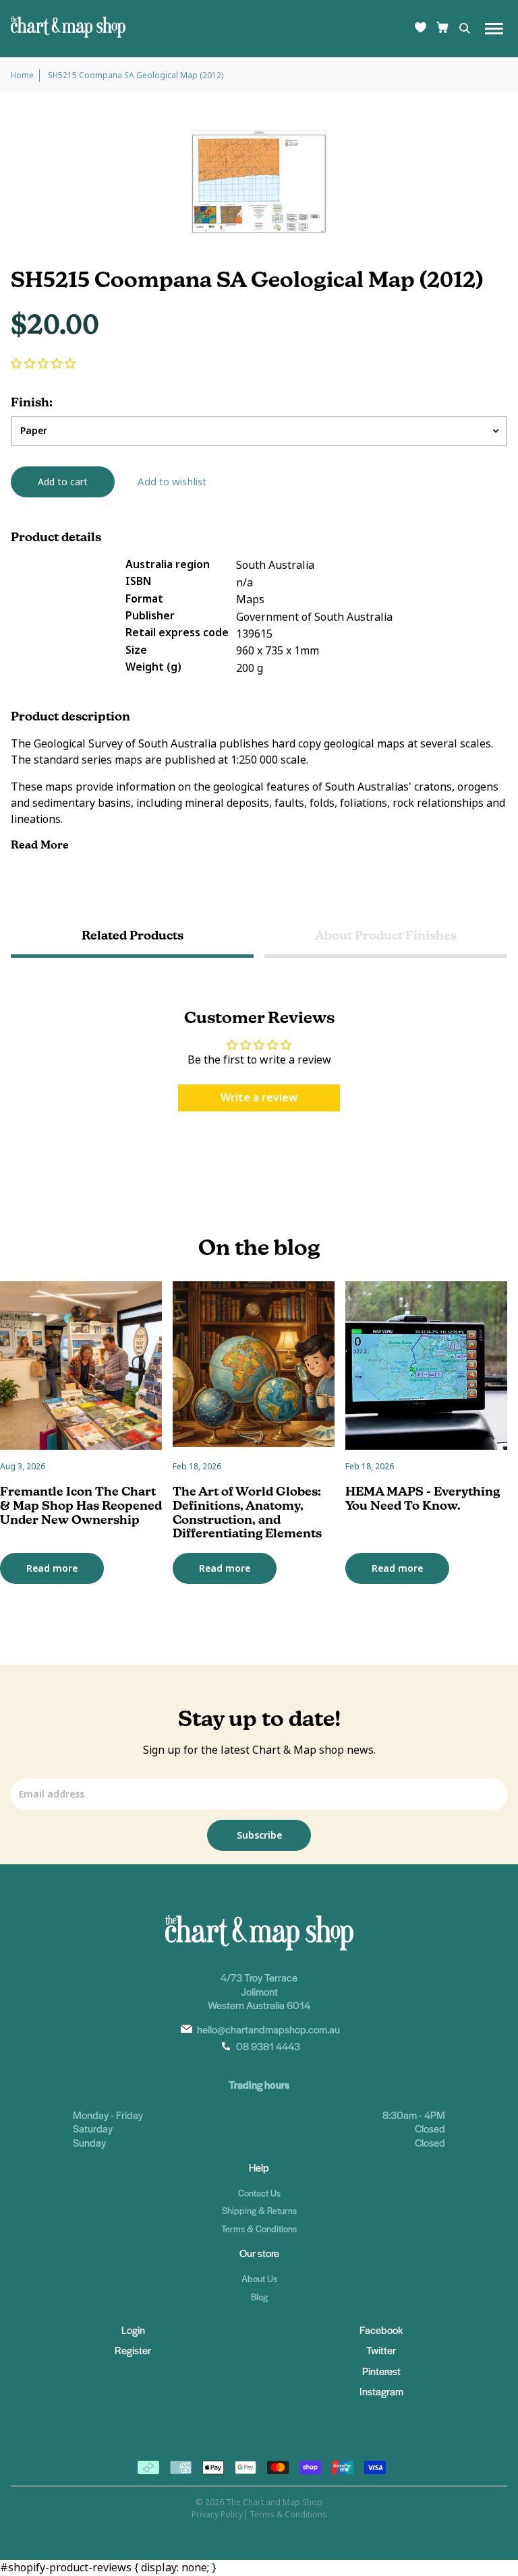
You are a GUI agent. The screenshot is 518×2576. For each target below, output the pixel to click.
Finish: (32, 402)
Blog (259, 2297)
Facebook (381, 2330)
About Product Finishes (386, 935)
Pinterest (381, 2371)
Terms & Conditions (259, 2229)
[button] (43, 364)
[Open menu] (494, 29)
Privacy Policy (217, 2515)
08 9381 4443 (268, 2046)
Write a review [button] (259, 1098)
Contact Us (259, 2193)
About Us (259, 2278)
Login (133, 2330)
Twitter (381, 2350)
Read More (41, 845)
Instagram (381, 2391)
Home (22, 75)
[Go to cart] (442, 29)
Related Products (133, 935)
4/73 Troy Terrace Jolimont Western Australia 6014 (259, 1991)
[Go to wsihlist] (421, 29)
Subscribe (259, 1835)
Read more (52, 1568)
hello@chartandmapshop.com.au (268, 2029)
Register (133, 2350)
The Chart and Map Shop (274, 2503)
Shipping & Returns (259, 2210)
